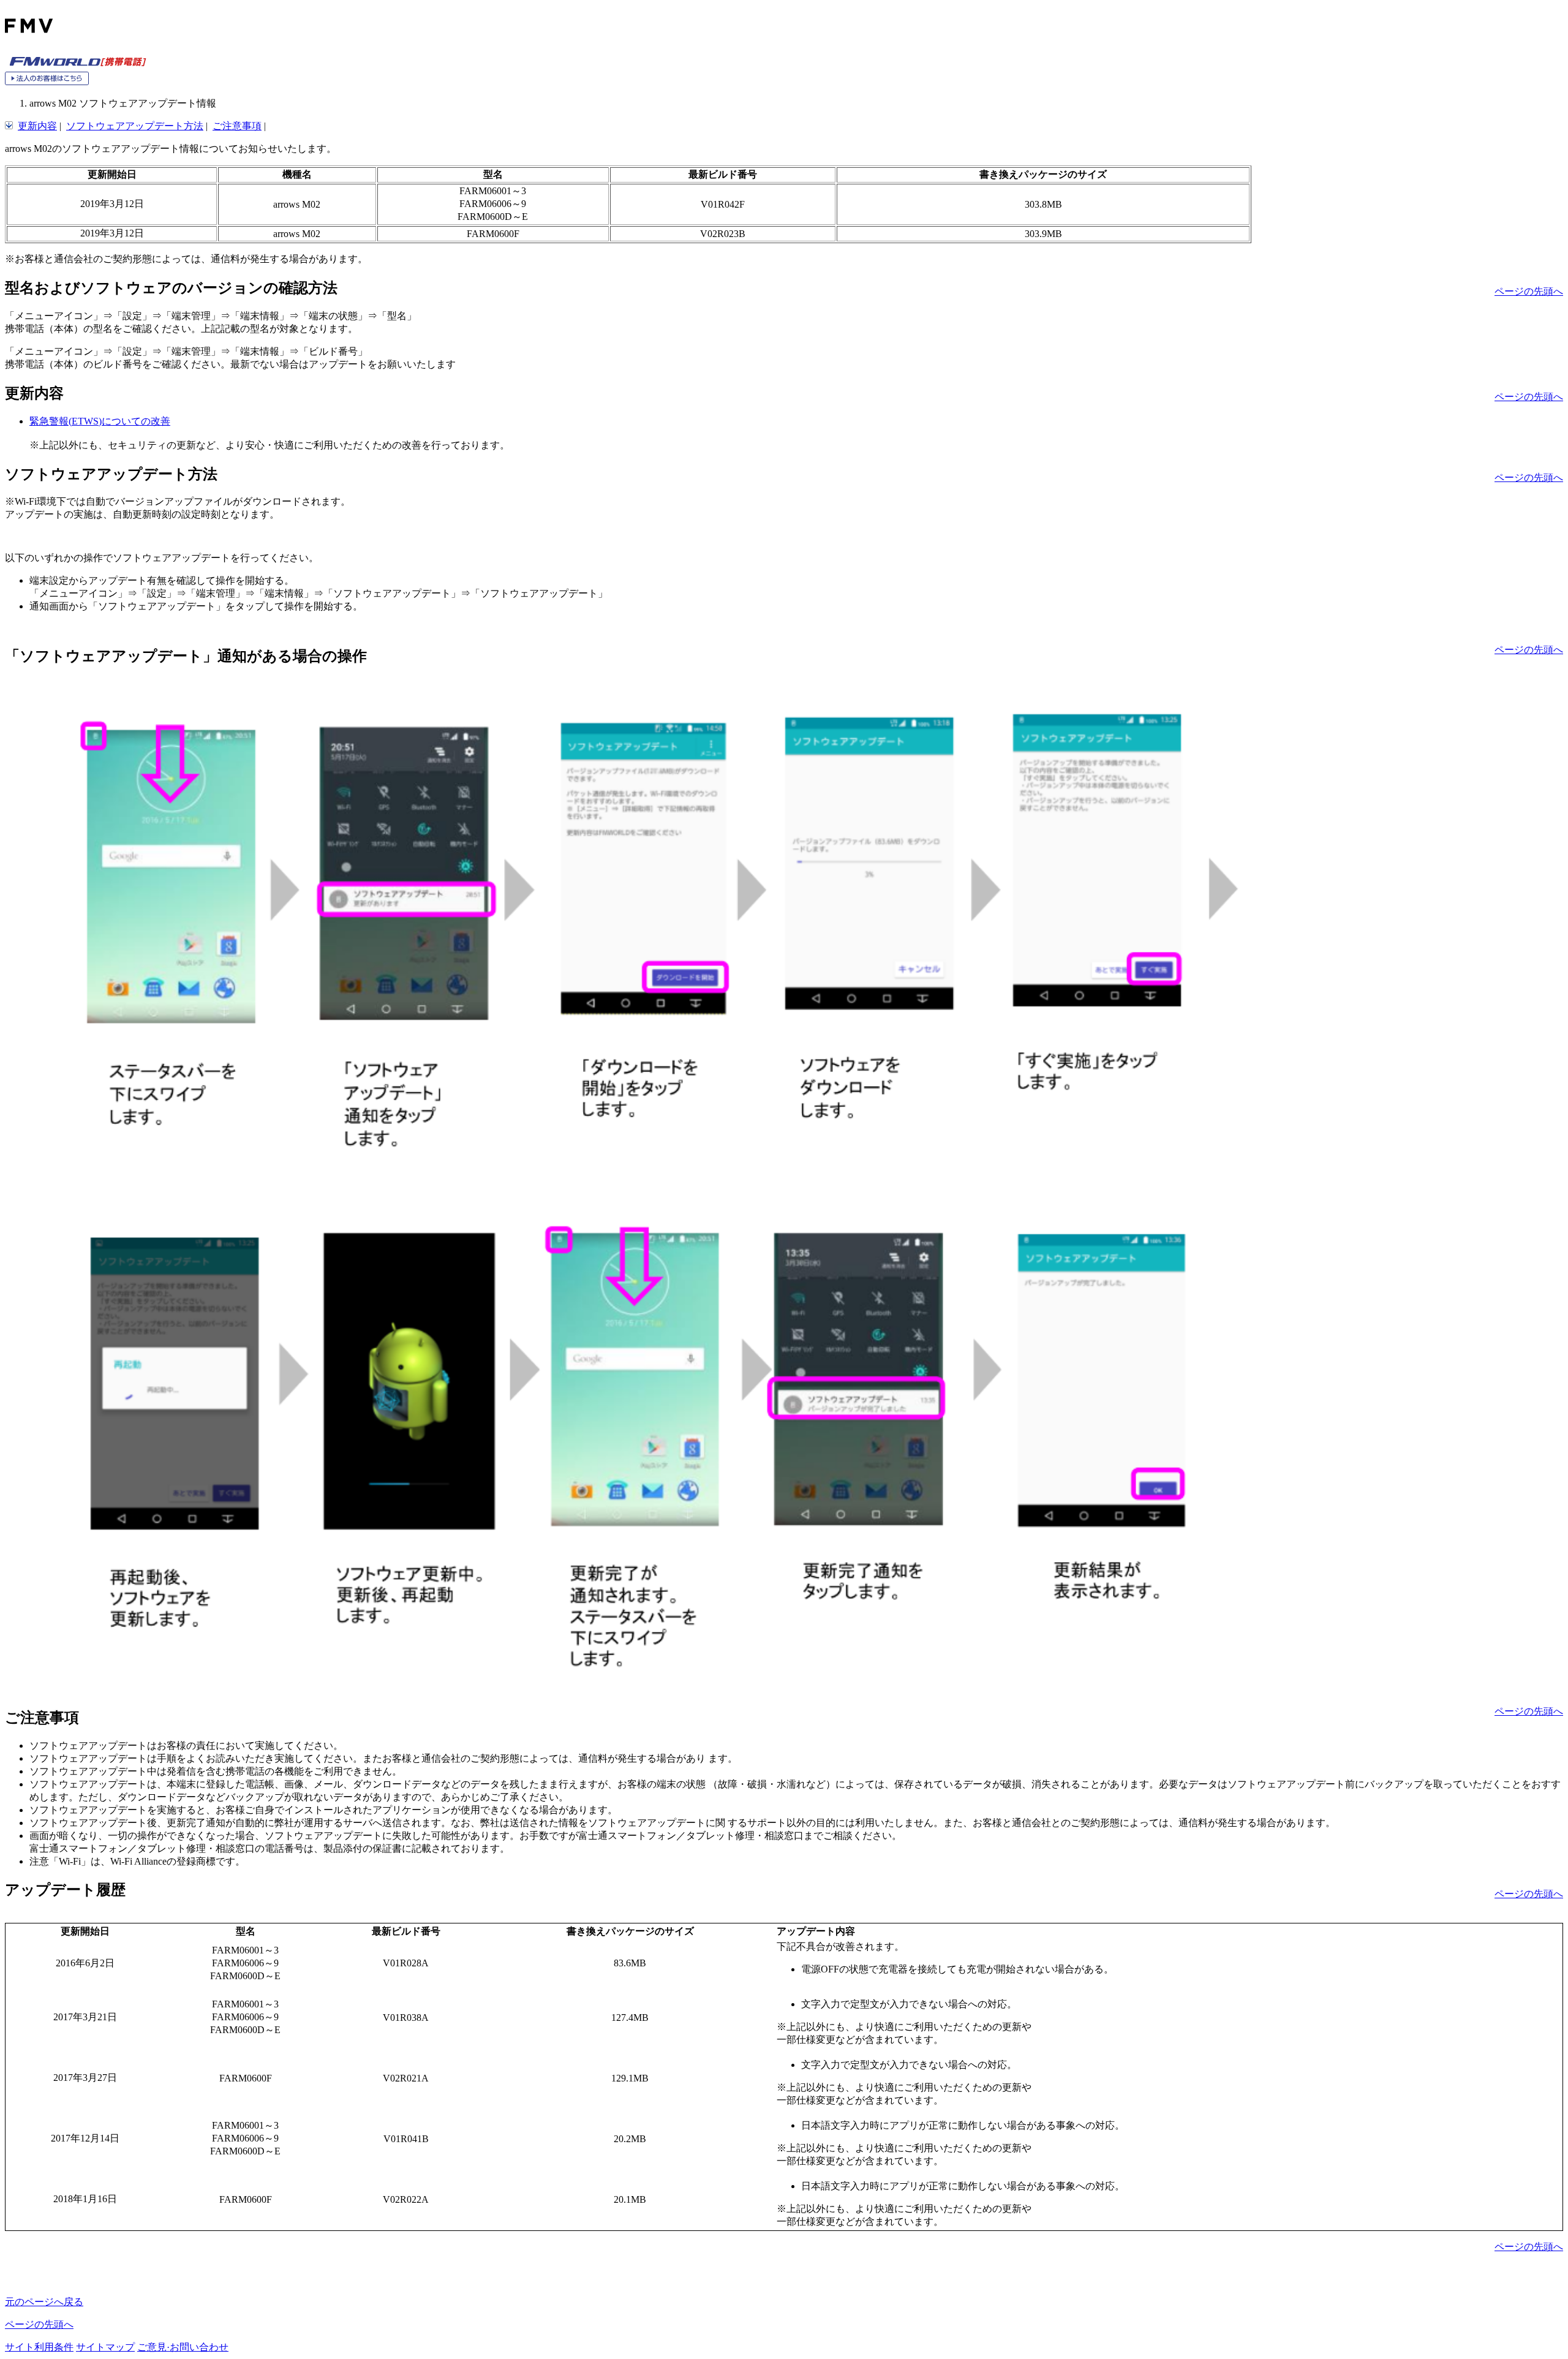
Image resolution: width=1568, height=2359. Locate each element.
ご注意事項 (237, 126)
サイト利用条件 (39, 2347)
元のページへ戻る (44, 2302)
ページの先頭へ (1529, 291)
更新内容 (37, 126)
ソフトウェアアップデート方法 (135, 126)
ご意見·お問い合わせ (183, 2347)
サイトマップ (105, 2347)
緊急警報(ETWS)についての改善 (100, 421)
